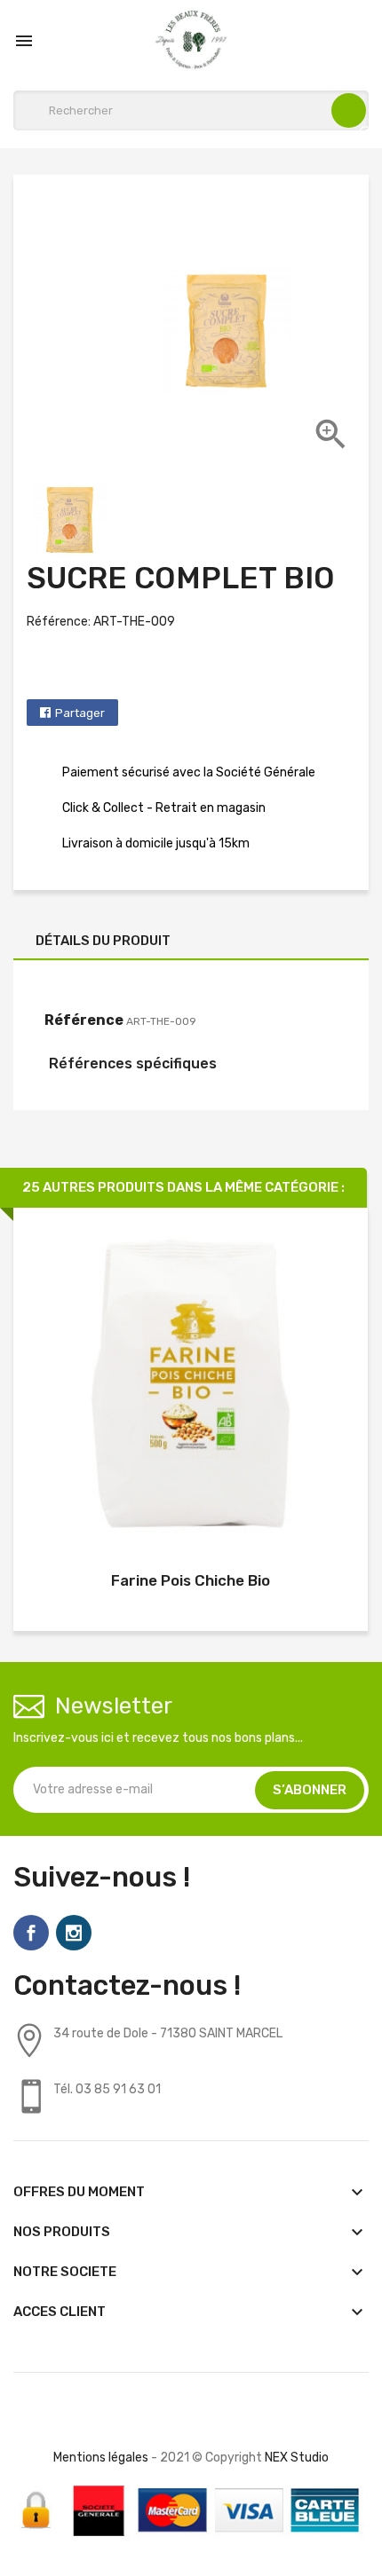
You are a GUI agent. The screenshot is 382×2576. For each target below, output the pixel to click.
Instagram (74, 1933)
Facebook (31, 1933)
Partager (80, 713)
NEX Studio (297, 2458)
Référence (84, 1020)
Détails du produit (103, 941)
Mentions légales (101, 2458)
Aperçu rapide (191, 1387)
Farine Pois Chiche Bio (191, 1580)
